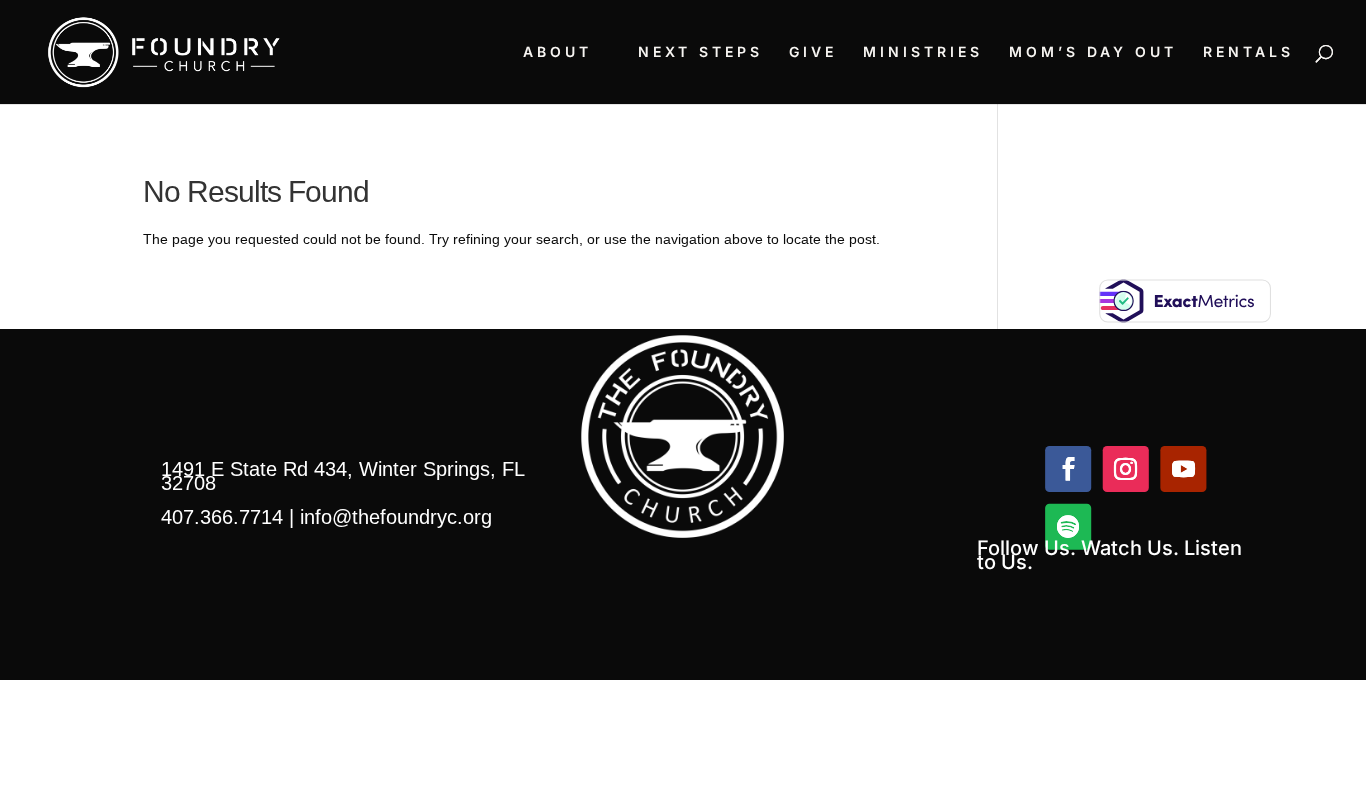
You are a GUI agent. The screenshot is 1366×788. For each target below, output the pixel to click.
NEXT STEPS (700, 52)
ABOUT (557, 52)
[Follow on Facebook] (1068, 469)
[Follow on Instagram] (1125, 469)
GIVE (813, 52)
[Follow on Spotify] (1068, 527)
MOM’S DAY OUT (1093, 52)
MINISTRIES (923, 52)
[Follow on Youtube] (1183, 469)
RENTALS (1248, 52)
